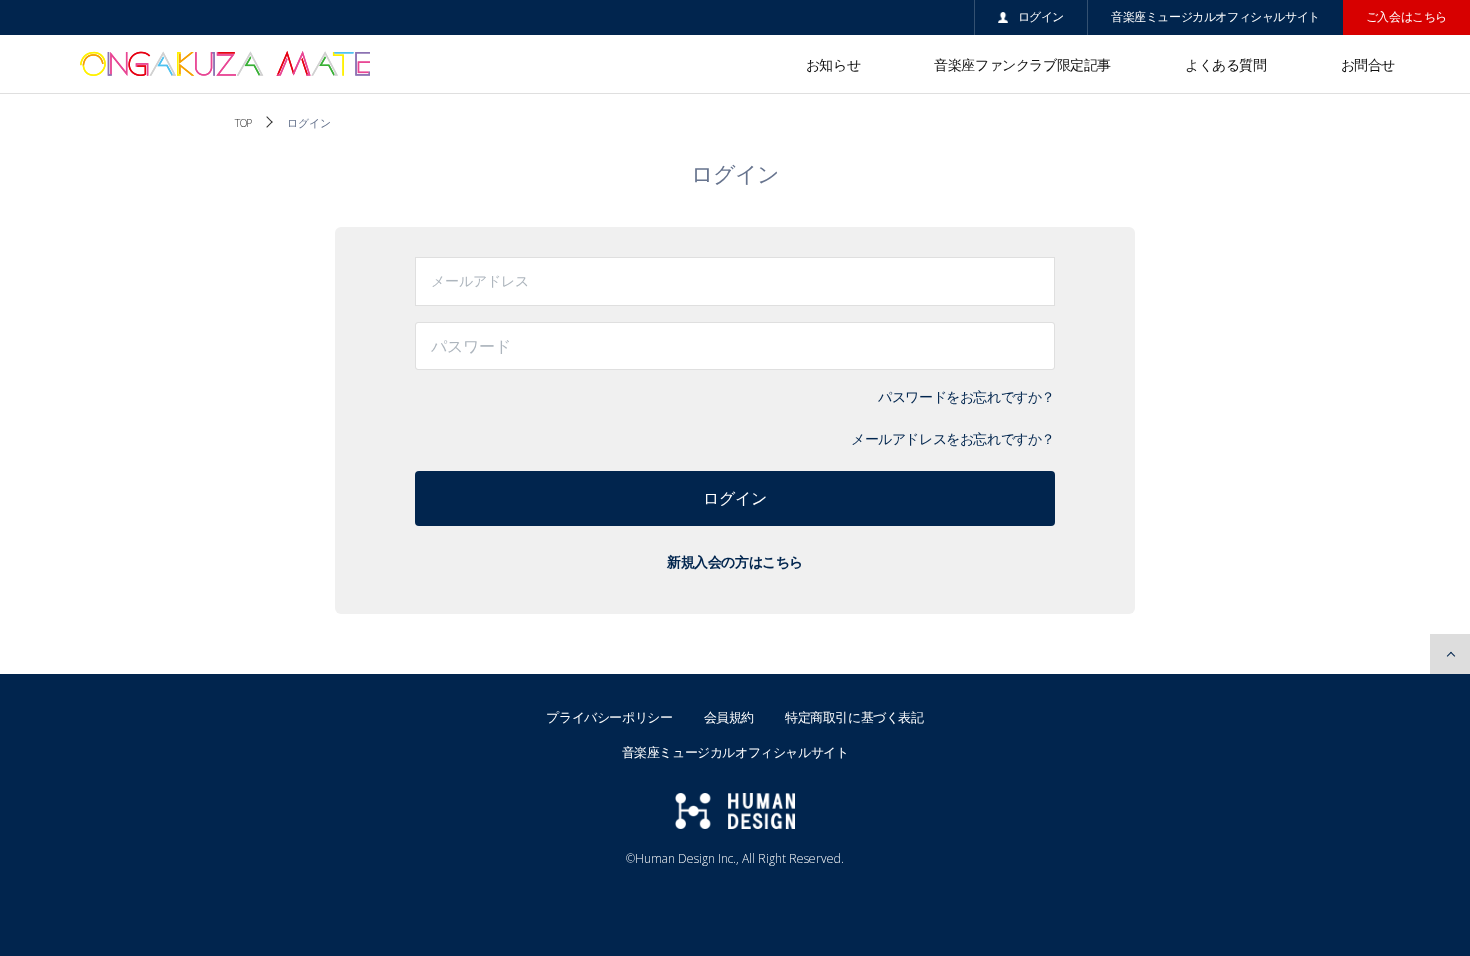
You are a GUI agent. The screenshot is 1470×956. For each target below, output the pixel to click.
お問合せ (1368, 64)
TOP (243, 122)
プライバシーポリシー (609, 717)
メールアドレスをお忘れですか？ (953, 438)
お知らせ (833, 64)
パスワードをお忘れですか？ (966, 396)
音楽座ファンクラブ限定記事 (1022, 64)
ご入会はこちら (1406, 16)
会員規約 (729, 717)
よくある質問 (1226, 64)
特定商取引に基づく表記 (854, 717)
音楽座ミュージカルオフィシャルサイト (1215, 16)
